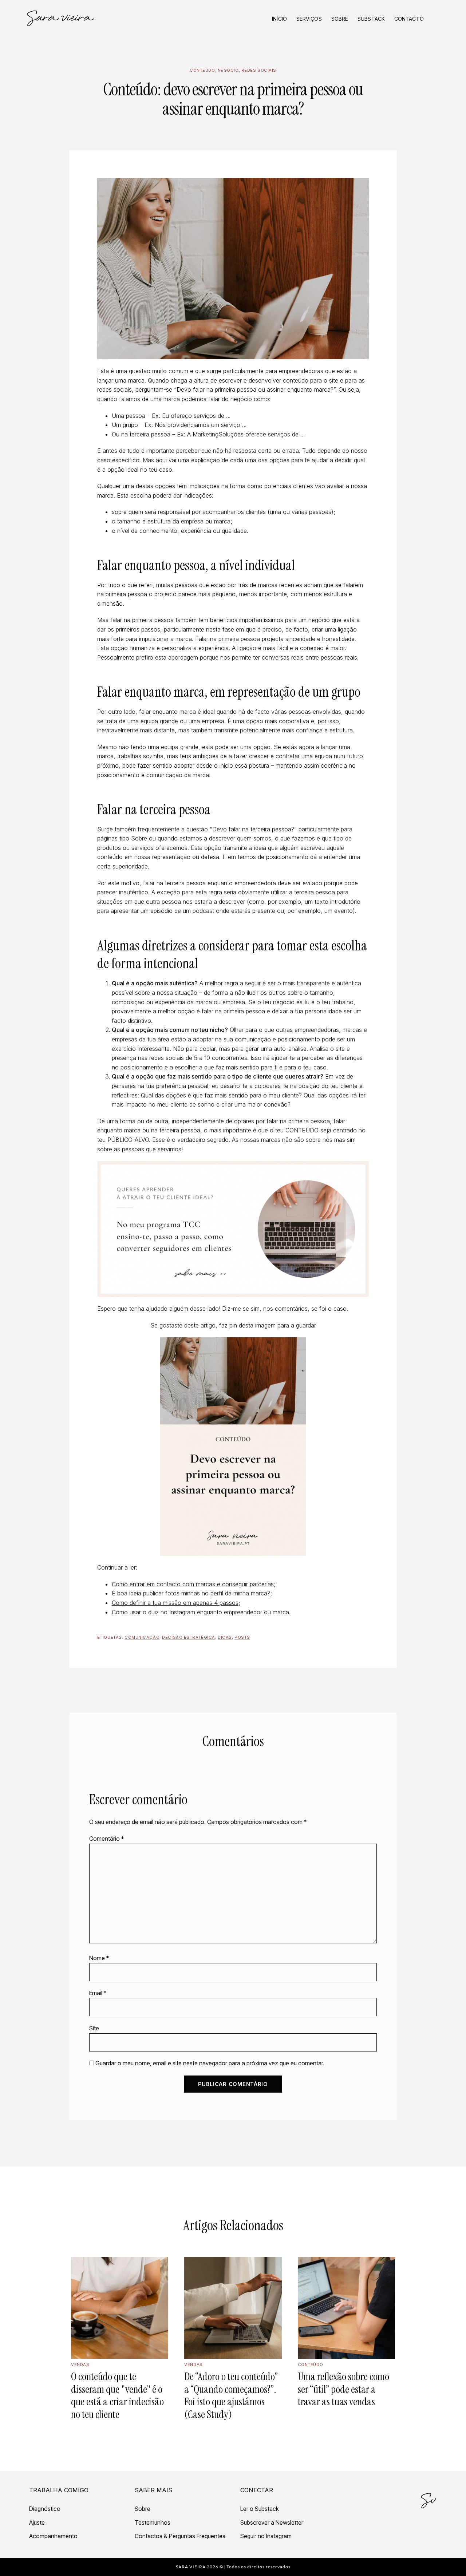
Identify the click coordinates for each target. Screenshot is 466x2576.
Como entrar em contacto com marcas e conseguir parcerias (193, 1584)
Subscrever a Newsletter (272, 2522)
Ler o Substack (260, 2509)
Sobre (340, 19)
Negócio (228, 70)
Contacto (409, 19)
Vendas (80, 2365)
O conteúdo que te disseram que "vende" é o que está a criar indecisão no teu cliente (117, 2395)
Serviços (309, 19)
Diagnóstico (45, 2509)
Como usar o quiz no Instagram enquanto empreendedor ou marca (200, 1612)
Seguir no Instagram (266, 2536)
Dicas (225, 1637)
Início (279, 19)
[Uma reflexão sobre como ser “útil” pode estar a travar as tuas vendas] (346, 2308)
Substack (371, 19)
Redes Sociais (259, 70)
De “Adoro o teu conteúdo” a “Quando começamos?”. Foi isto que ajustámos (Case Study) (231, 2395)
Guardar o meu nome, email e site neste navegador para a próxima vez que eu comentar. (210, 2063)
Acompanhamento (53, 2536)
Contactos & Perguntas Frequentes (180, 2536)
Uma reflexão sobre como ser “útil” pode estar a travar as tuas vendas (343, 2389)
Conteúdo (202, 70)
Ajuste (37, 2522)
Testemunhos (153, 2522)
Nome (99, 1958)
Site (94, 2028)
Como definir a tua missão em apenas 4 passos (175, 1603)
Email (98, 1993)
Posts (242, 1637)
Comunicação (142, 1637)
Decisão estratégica (189, 1637)
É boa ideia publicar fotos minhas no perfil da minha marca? (191, 1593)
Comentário (106, 1839)
